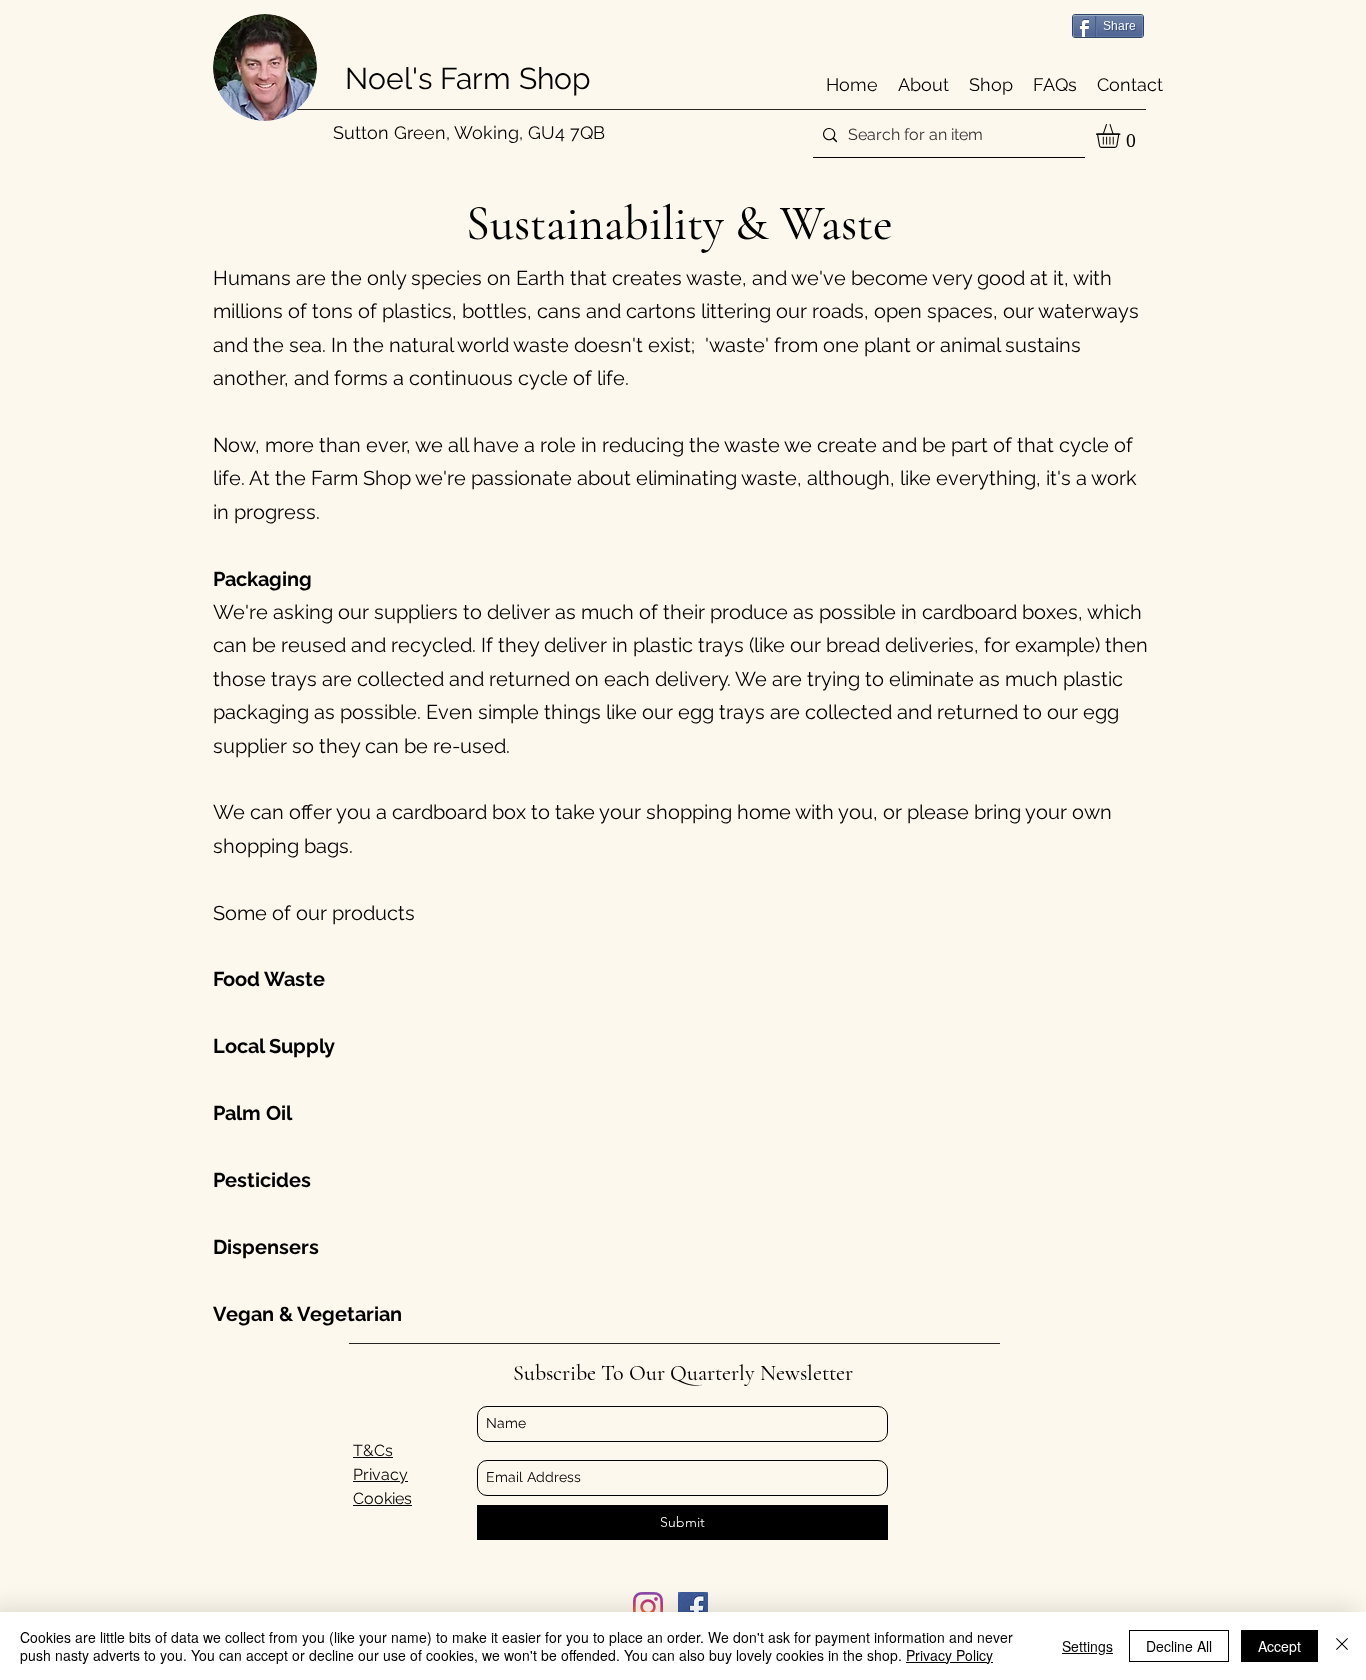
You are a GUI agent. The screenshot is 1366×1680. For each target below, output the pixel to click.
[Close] (1342, 1646)
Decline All (1179, 1646)
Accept (1279, 1646)
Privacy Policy (949, 1655)
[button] (1122, 136)
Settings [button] (1087, 1646)
